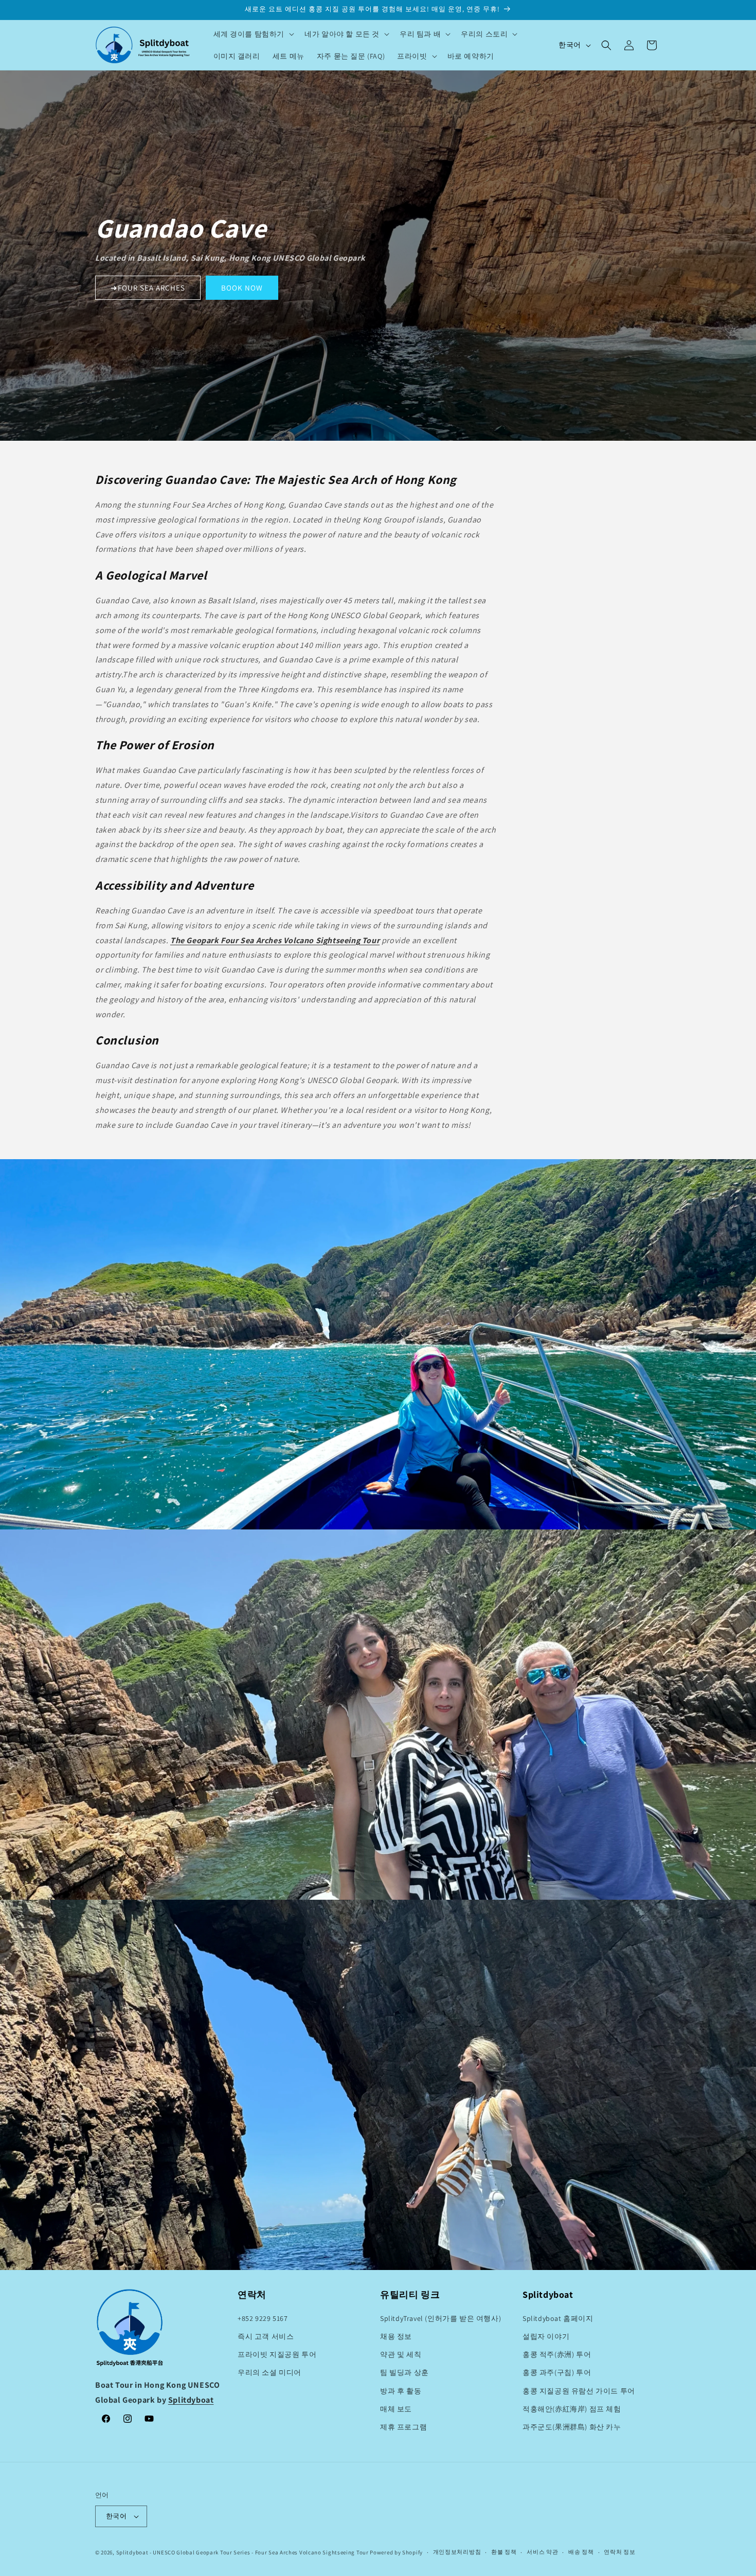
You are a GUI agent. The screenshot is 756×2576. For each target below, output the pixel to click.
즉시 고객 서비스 (266, 2336)
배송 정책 (581, 2552)
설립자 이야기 (546, 2336)
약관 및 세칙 (401, 2354)
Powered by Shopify (396, 2552)
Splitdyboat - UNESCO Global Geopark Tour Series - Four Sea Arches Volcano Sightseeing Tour (242, 2552)
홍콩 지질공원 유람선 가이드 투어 (579, 2391)
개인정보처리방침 (457, 2552)
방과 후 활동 (401, 2391)
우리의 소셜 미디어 (269, 2372)
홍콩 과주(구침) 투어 (557, 2372)
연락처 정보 (619, 2552)
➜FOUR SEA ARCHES (148, 288)
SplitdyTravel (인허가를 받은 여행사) (440, 2318)
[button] (253, 34)
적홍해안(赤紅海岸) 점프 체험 (572, 2409)
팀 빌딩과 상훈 (404, 2372)
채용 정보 (396, 2336)
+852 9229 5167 (263, 2318)
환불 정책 (504, 2552)
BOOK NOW (242, 288)
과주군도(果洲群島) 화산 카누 (572, 2427)
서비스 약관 (542, 2552)
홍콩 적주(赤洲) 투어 (557, 2354)
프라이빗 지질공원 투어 (277, 2354)
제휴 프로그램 (403, 2427)
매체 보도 (396, 2409)
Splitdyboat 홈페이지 (558, 2318)
